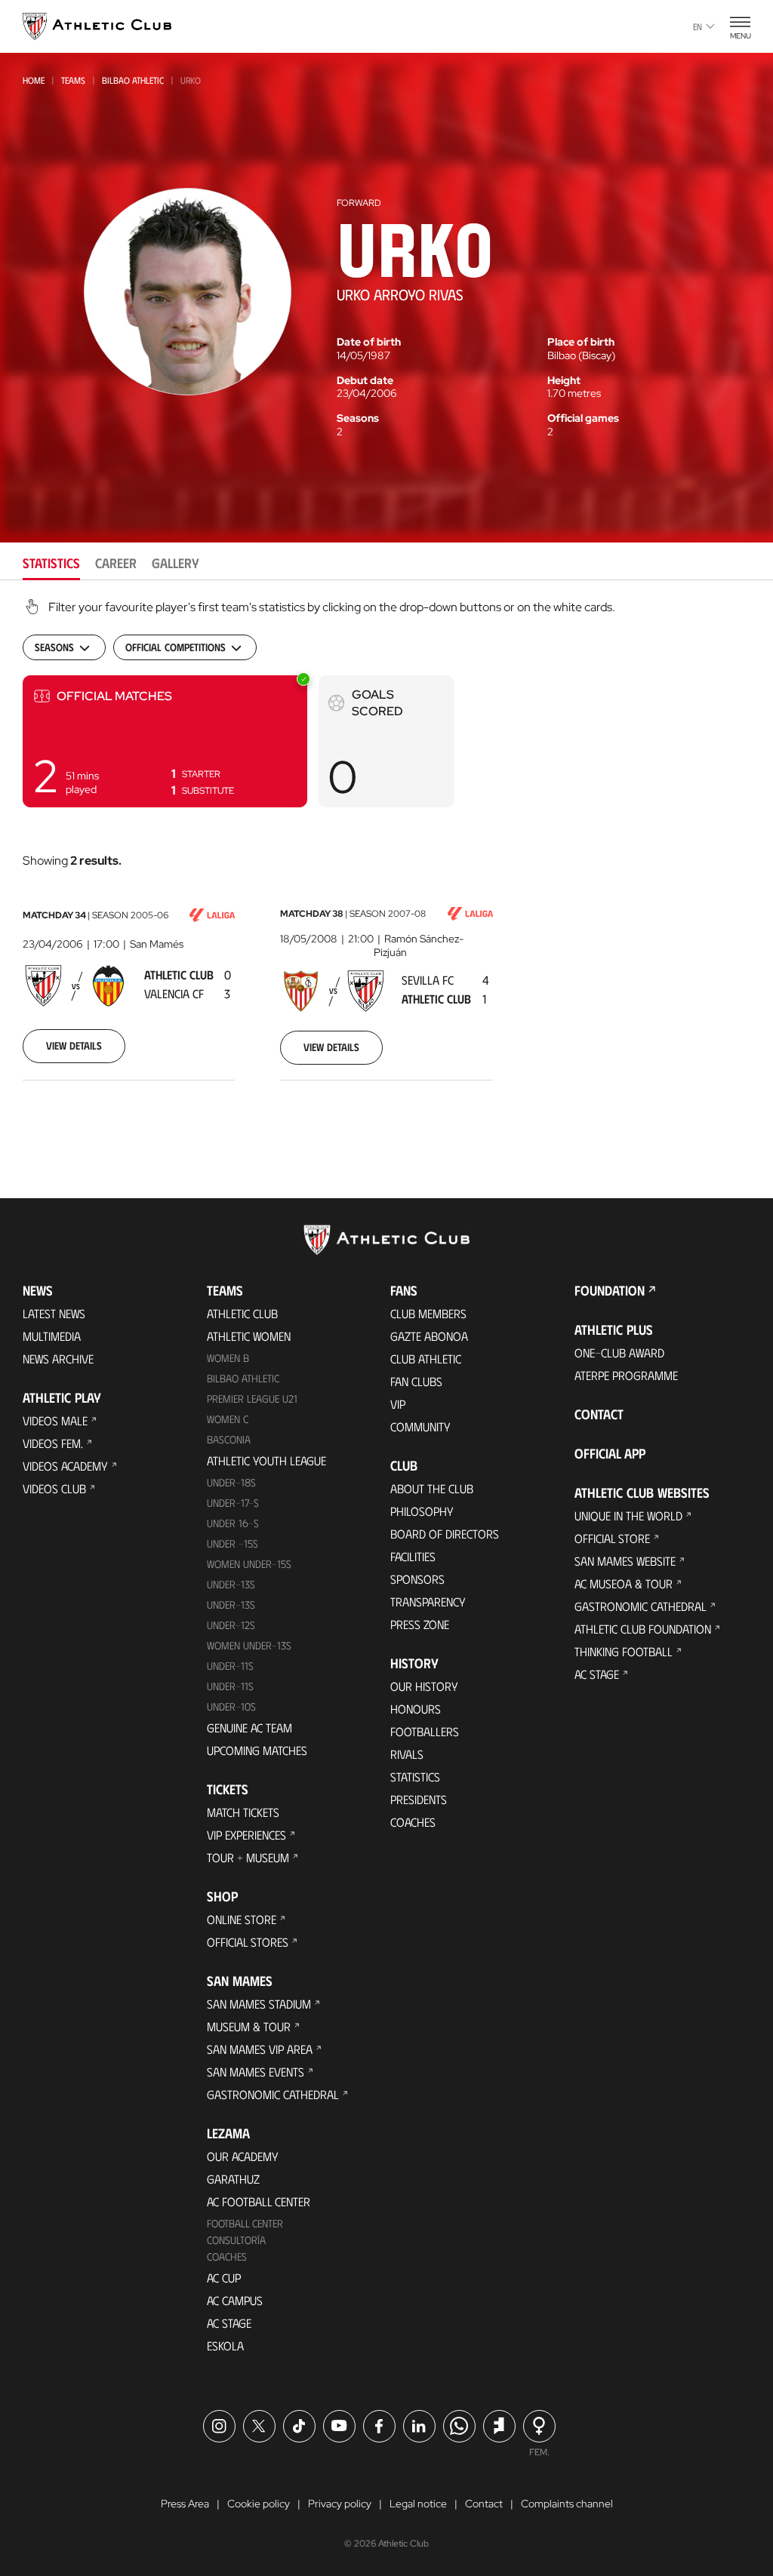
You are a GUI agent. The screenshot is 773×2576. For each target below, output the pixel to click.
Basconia (229, 1439)
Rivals (407, 1754)
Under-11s (230, 1686)
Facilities (413, 1556)
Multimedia (52, 1336)
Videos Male (55, 1420)
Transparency (428, 1602)
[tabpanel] (386, 859)
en (698, 26)
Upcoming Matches (257, 1750)
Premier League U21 (252, 1399)
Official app (610, 1453)
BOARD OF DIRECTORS (445, 1534)
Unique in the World (628, 1515)
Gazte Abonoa (429, 1336)
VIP (398, 1404)
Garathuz (233, 2179)
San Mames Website (625, 1561)
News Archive (58, 1359)
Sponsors (417, 1579)
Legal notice (418, 2504)
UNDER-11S (230, 1666)
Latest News (54, 1313)
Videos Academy (65, 1466)
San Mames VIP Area (260, 2049)
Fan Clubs (416, 1381)
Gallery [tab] (176, 563)
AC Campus (235, 2300)
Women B (228, 1358)
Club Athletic (426, 1359)
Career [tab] (116, 563)
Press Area (185, 2504)
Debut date (365, 380)
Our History (424, 1686)
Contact (599, 1414)
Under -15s (233, 1543)
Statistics (415, 1777)
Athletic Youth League (266, 1460)
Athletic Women (249, 1336)
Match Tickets (243, 1812)
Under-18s (231, 1482)
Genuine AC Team (249, 1728)
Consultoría (236, 2240)
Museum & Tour (249, 2026)
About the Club (432, 1488)
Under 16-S (233, 1523)
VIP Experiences (246, 1835)
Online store (242, 1919)
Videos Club (54, 1488)
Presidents (419, 1799)
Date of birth (369, 342)
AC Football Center (259, 2201)
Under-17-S (233, 1503)
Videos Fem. (53, 1443)
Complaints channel (567, 2504)
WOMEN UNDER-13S (249, 1645)
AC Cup (224, 2278)
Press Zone (420, 1624)
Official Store (612, 1538)
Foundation (610, 1290)
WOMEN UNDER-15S (249, 1564)
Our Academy (243, 2156)
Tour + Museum (248, 1857)
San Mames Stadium (259, 2004)
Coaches (227, 2256)
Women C (228, 1419)
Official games (583, 418)
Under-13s (231, 1584)
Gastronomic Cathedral (273, 2094)
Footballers (425, 1731)
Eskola (225, 2345)
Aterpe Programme (626, 1375)
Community (420, 1426)
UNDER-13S (231, 1605)
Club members (428, 1313)
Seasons (358, 418)
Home (34, 80)
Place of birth (581, 342)
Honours (416, 1709)
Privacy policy (340, 2504)
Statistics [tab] (51, 563)
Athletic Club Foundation (643, 1629)
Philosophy (422, 1511)
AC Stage (229, 2323)
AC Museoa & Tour (624, 1583)
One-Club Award (619, 1353)
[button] (165, 741)
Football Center (245, 2223)
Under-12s (231, 1625)
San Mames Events (256, 2072)
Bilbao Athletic (133, 80)
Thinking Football (624, 1651)
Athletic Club (242, 1313)
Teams (73, 80)
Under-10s (231, 1706)
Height (564, 380)
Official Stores (248, 1942)
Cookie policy (259, 2504)
